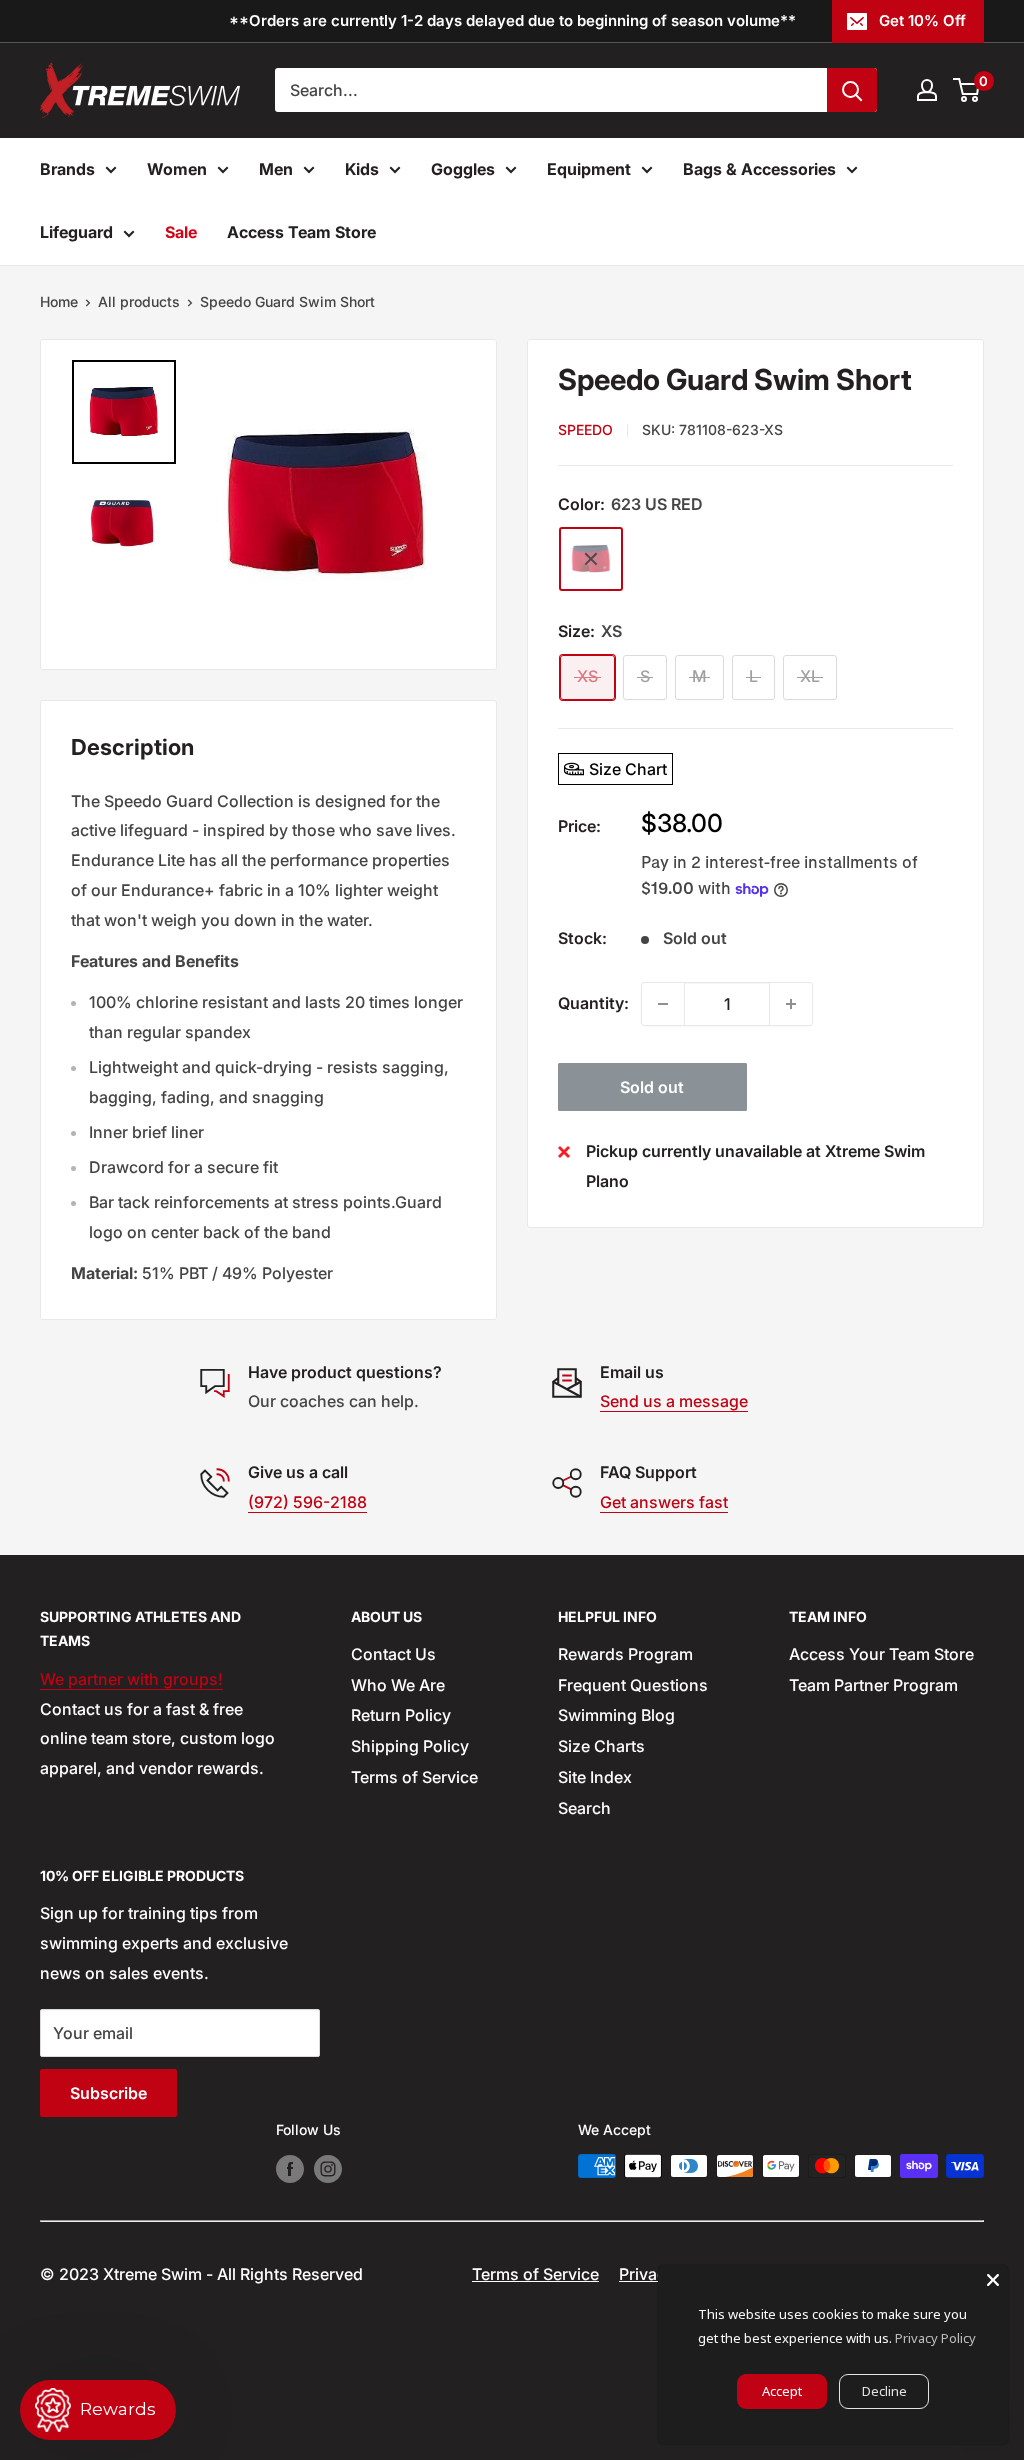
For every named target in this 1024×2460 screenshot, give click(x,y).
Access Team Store (301, 232)
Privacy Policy (935, 2338)
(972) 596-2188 (307, 1502)
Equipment (589, 169)
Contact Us (393, 1654)
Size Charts (601, 1746)
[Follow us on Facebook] (290, 2168)
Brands (67, 169)
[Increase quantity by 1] (791, 1004)
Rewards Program (625, 1654)
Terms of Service (414, 1777)
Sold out (652, 1087)
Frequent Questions (633, 1685)
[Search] (852, 90)
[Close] (993, 2280)
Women (177, 169)
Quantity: (593, 1003)
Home (59, 301)
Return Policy (401, 1715)
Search (584, 1808)
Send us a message (674, 1401)
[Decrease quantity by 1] (663, 1004)
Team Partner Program (873, 1685)
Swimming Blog (616, 1715)
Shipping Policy (410, 1746)
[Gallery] (268, 504)
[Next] (442, 504)
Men (276, 169)
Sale (181, 232)
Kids (362, 169)
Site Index (595, 1777)
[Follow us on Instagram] (328, 2168)
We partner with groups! (131, 1679)
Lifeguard (76, 232)
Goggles (463, 169)
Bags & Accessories (759, 169)
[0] (967, 90)
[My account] (927, 90)
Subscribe (108, 2093)
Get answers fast (664, 1502)
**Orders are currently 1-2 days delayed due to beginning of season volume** (512, 20)
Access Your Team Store (881, 1654)
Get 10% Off (922, 20)
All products (139, 301)
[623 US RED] (591, 559)
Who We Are (398, 1685)
